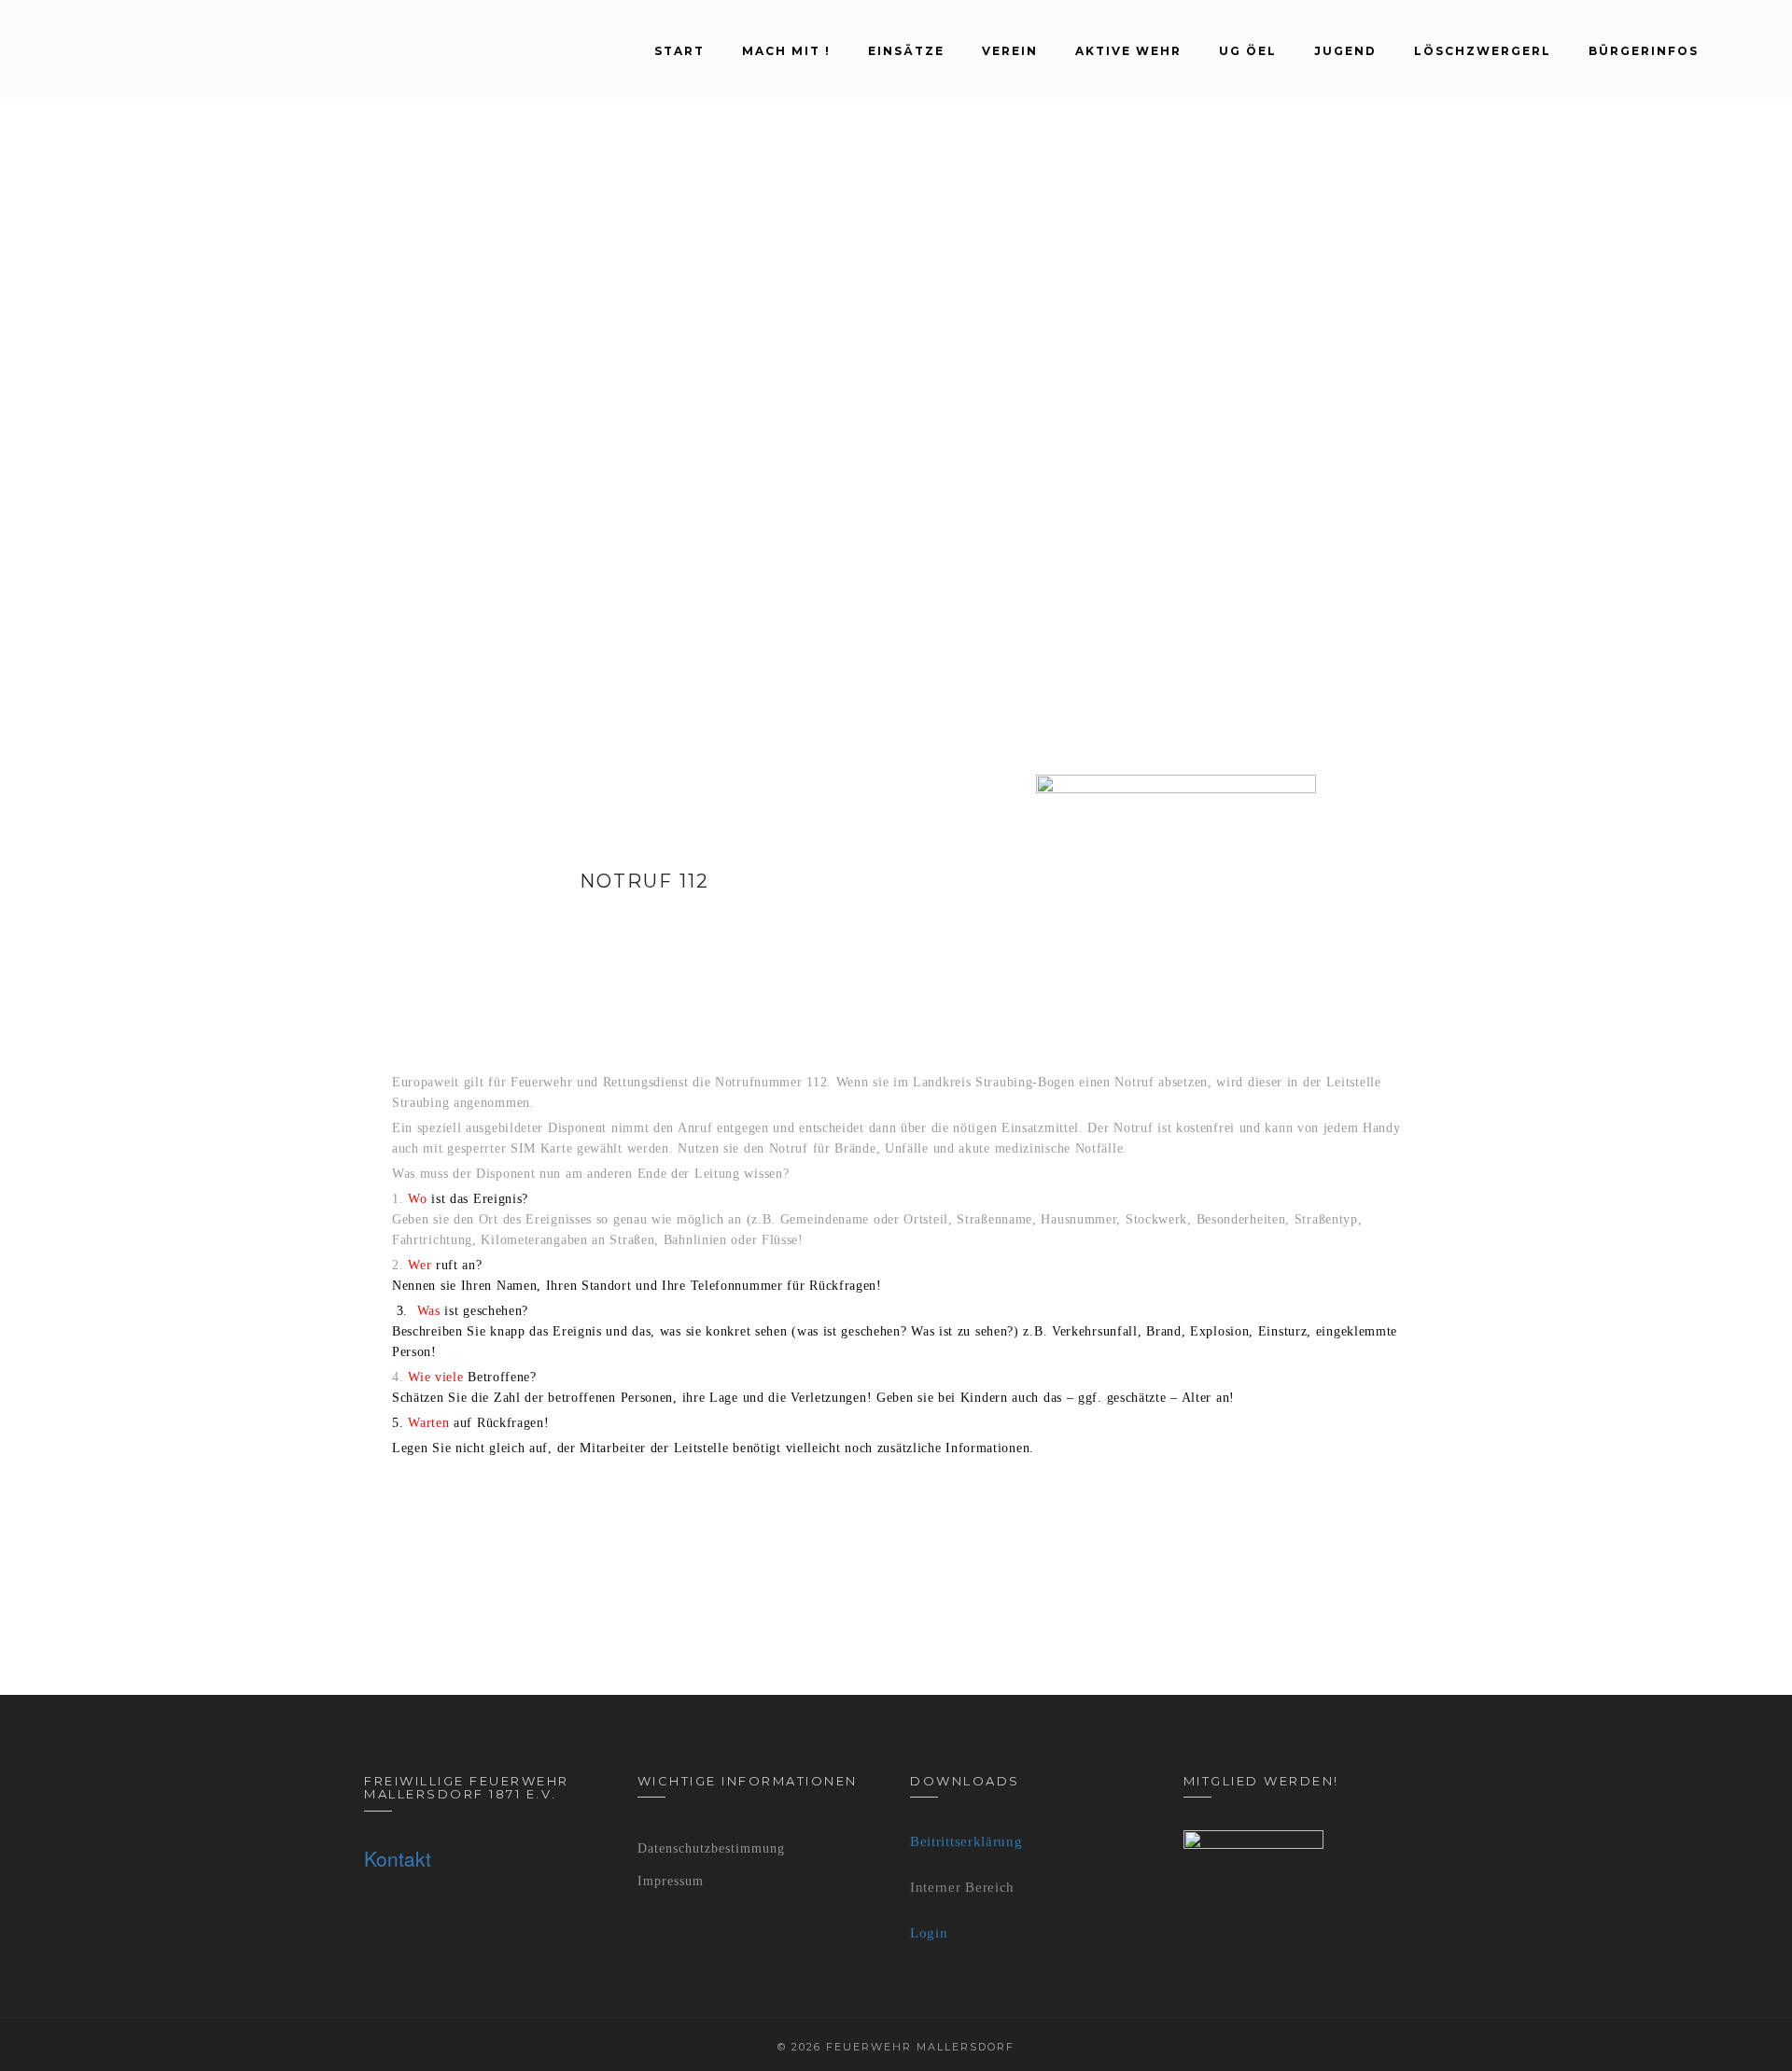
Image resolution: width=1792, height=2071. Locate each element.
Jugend (1345, 51)
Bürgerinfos (1644, 51)
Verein (1010, 51)
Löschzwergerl (1483, 51)
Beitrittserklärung (966, 1841)
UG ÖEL (1248, 51)
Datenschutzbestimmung (711, 1848)
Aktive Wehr (1128, 51)
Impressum (671, 1881)
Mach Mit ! (786, 51)
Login (929, 1933)
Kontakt (398, 1858)
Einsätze (906, 51)
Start (679, 51)
